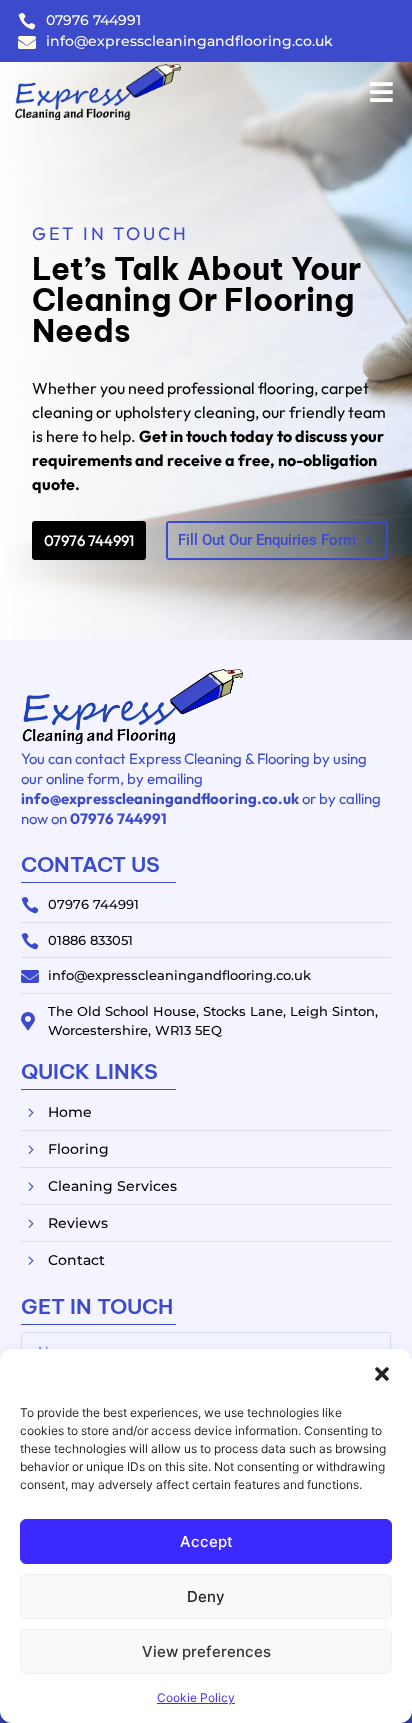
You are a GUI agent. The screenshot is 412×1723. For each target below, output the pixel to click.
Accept (206, 1541)
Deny (206, 1596)
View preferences (206, 1651)
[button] (382, 1374)
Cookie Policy (196, 1697)
